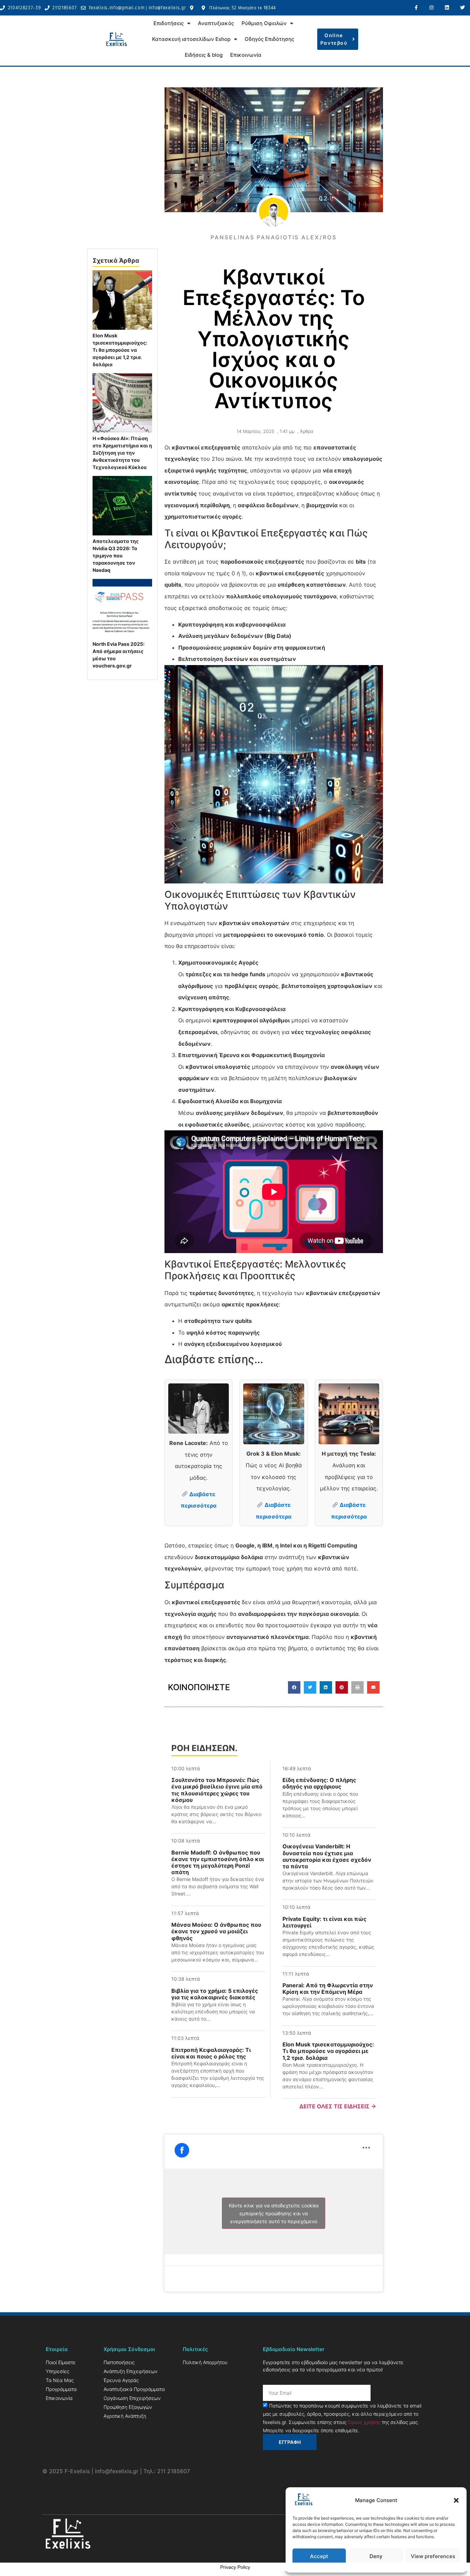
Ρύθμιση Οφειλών (264, 23)
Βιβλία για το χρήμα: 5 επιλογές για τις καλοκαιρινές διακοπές (215, 1994)
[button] (456, 2500)
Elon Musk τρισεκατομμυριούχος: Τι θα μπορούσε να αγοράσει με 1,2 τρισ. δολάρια (328, 2051)
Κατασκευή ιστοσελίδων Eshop (191, 39)
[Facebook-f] (416, 8)
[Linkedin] (447, 8)
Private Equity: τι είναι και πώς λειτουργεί (324, 1922)
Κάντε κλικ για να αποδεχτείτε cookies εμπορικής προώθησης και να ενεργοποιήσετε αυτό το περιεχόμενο (274, 2213)
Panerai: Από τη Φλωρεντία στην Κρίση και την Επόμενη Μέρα (328, 1988)
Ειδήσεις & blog (204, 55)
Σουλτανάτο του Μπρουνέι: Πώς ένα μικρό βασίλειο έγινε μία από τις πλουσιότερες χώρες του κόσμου (217, 1790)
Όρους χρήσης (364, 2422)
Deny (376, 2556)
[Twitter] (462, 8)
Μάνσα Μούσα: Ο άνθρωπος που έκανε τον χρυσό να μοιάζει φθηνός (216, 1931)
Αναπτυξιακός (216, 23)
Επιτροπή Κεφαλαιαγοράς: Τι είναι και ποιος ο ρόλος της (211, 2053)
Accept (319, 2556)
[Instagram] (432, 8)
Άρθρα (307, 431)
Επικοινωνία (246, 55)
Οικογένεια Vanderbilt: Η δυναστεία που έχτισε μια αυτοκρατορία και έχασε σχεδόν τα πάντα (327, 1856)
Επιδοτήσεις (169, 23)
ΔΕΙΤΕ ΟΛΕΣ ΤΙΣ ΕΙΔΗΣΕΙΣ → (338, 2106)
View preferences (433, 2556)
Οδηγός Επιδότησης (269, 39)
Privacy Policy (235, 2567)
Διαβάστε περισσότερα (199, 1500)
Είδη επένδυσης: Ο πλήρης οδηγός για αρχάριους (319, 1783)
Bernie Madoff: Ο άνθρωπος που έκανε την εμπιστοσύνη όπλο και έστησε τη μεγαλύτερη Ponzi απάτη (218, 1862)
